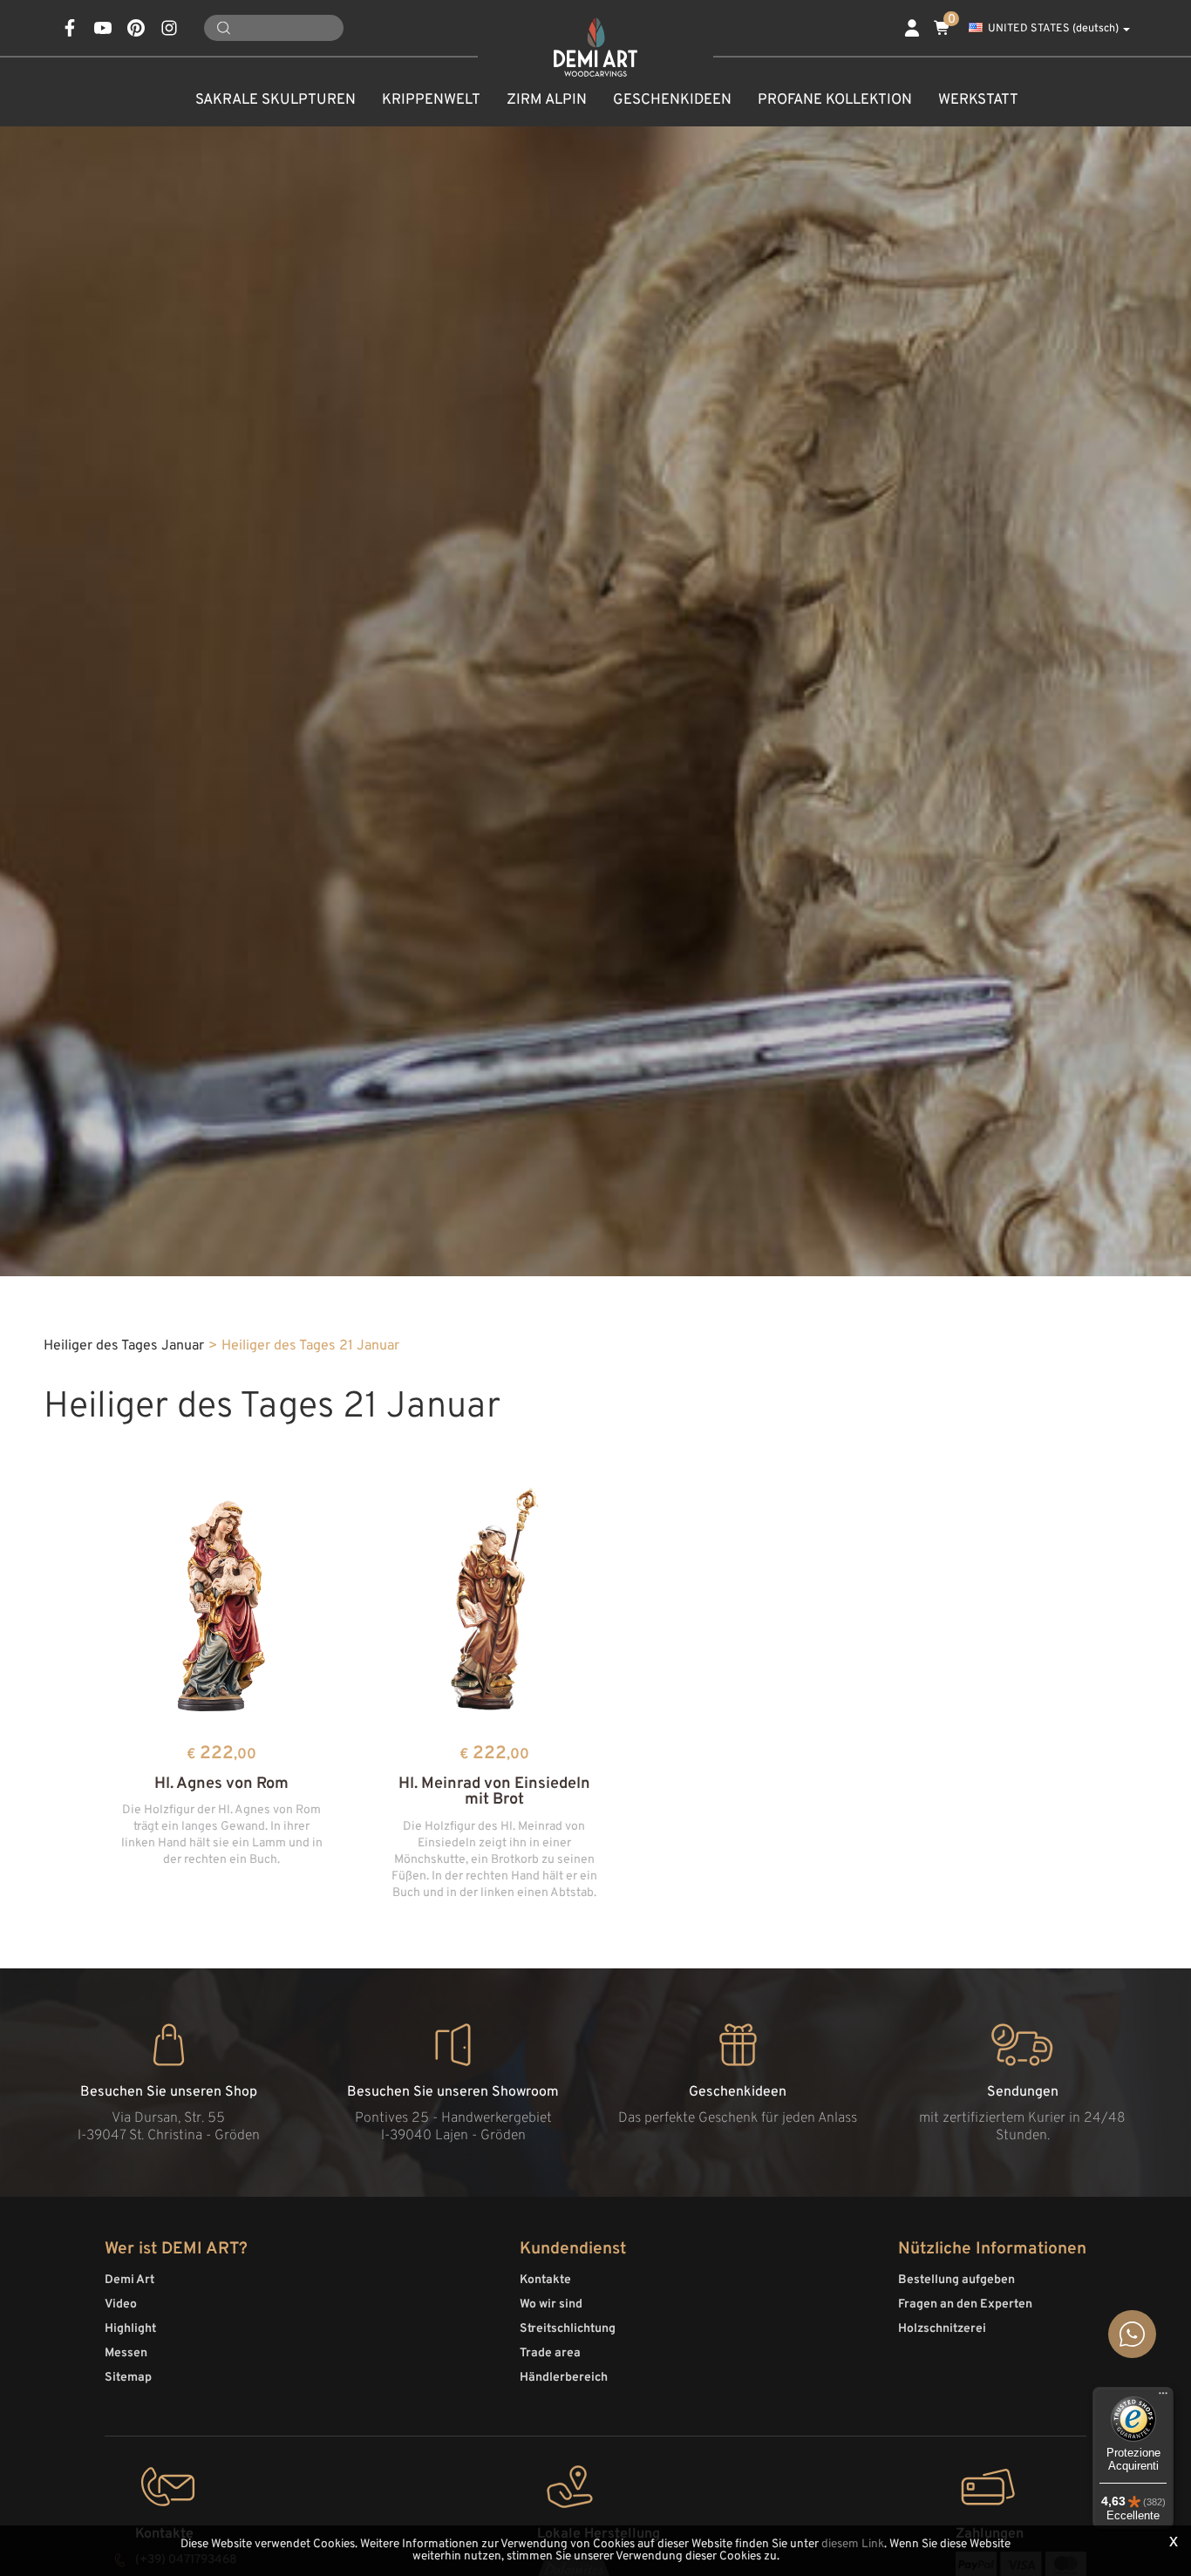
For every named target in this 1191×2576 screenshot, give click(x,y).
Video (121, 2304)
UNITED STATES (1053, 29)
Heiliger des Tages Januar (124, 1346)
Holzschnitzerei (942, 2329)
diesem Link (853, 2544)
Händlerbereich (564, 2378)
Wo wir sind (551, 2304)
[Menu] (1163, 2397)
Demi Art (129, 2280)
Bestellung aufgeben (956, 2280)
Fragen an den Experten (965, 2304)
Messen (126, 2353)
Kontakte (545, 2280)
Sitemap (128, 2378)
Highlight (130, 2329)
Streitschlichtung (568, 2329)
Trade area (550, 2353)
